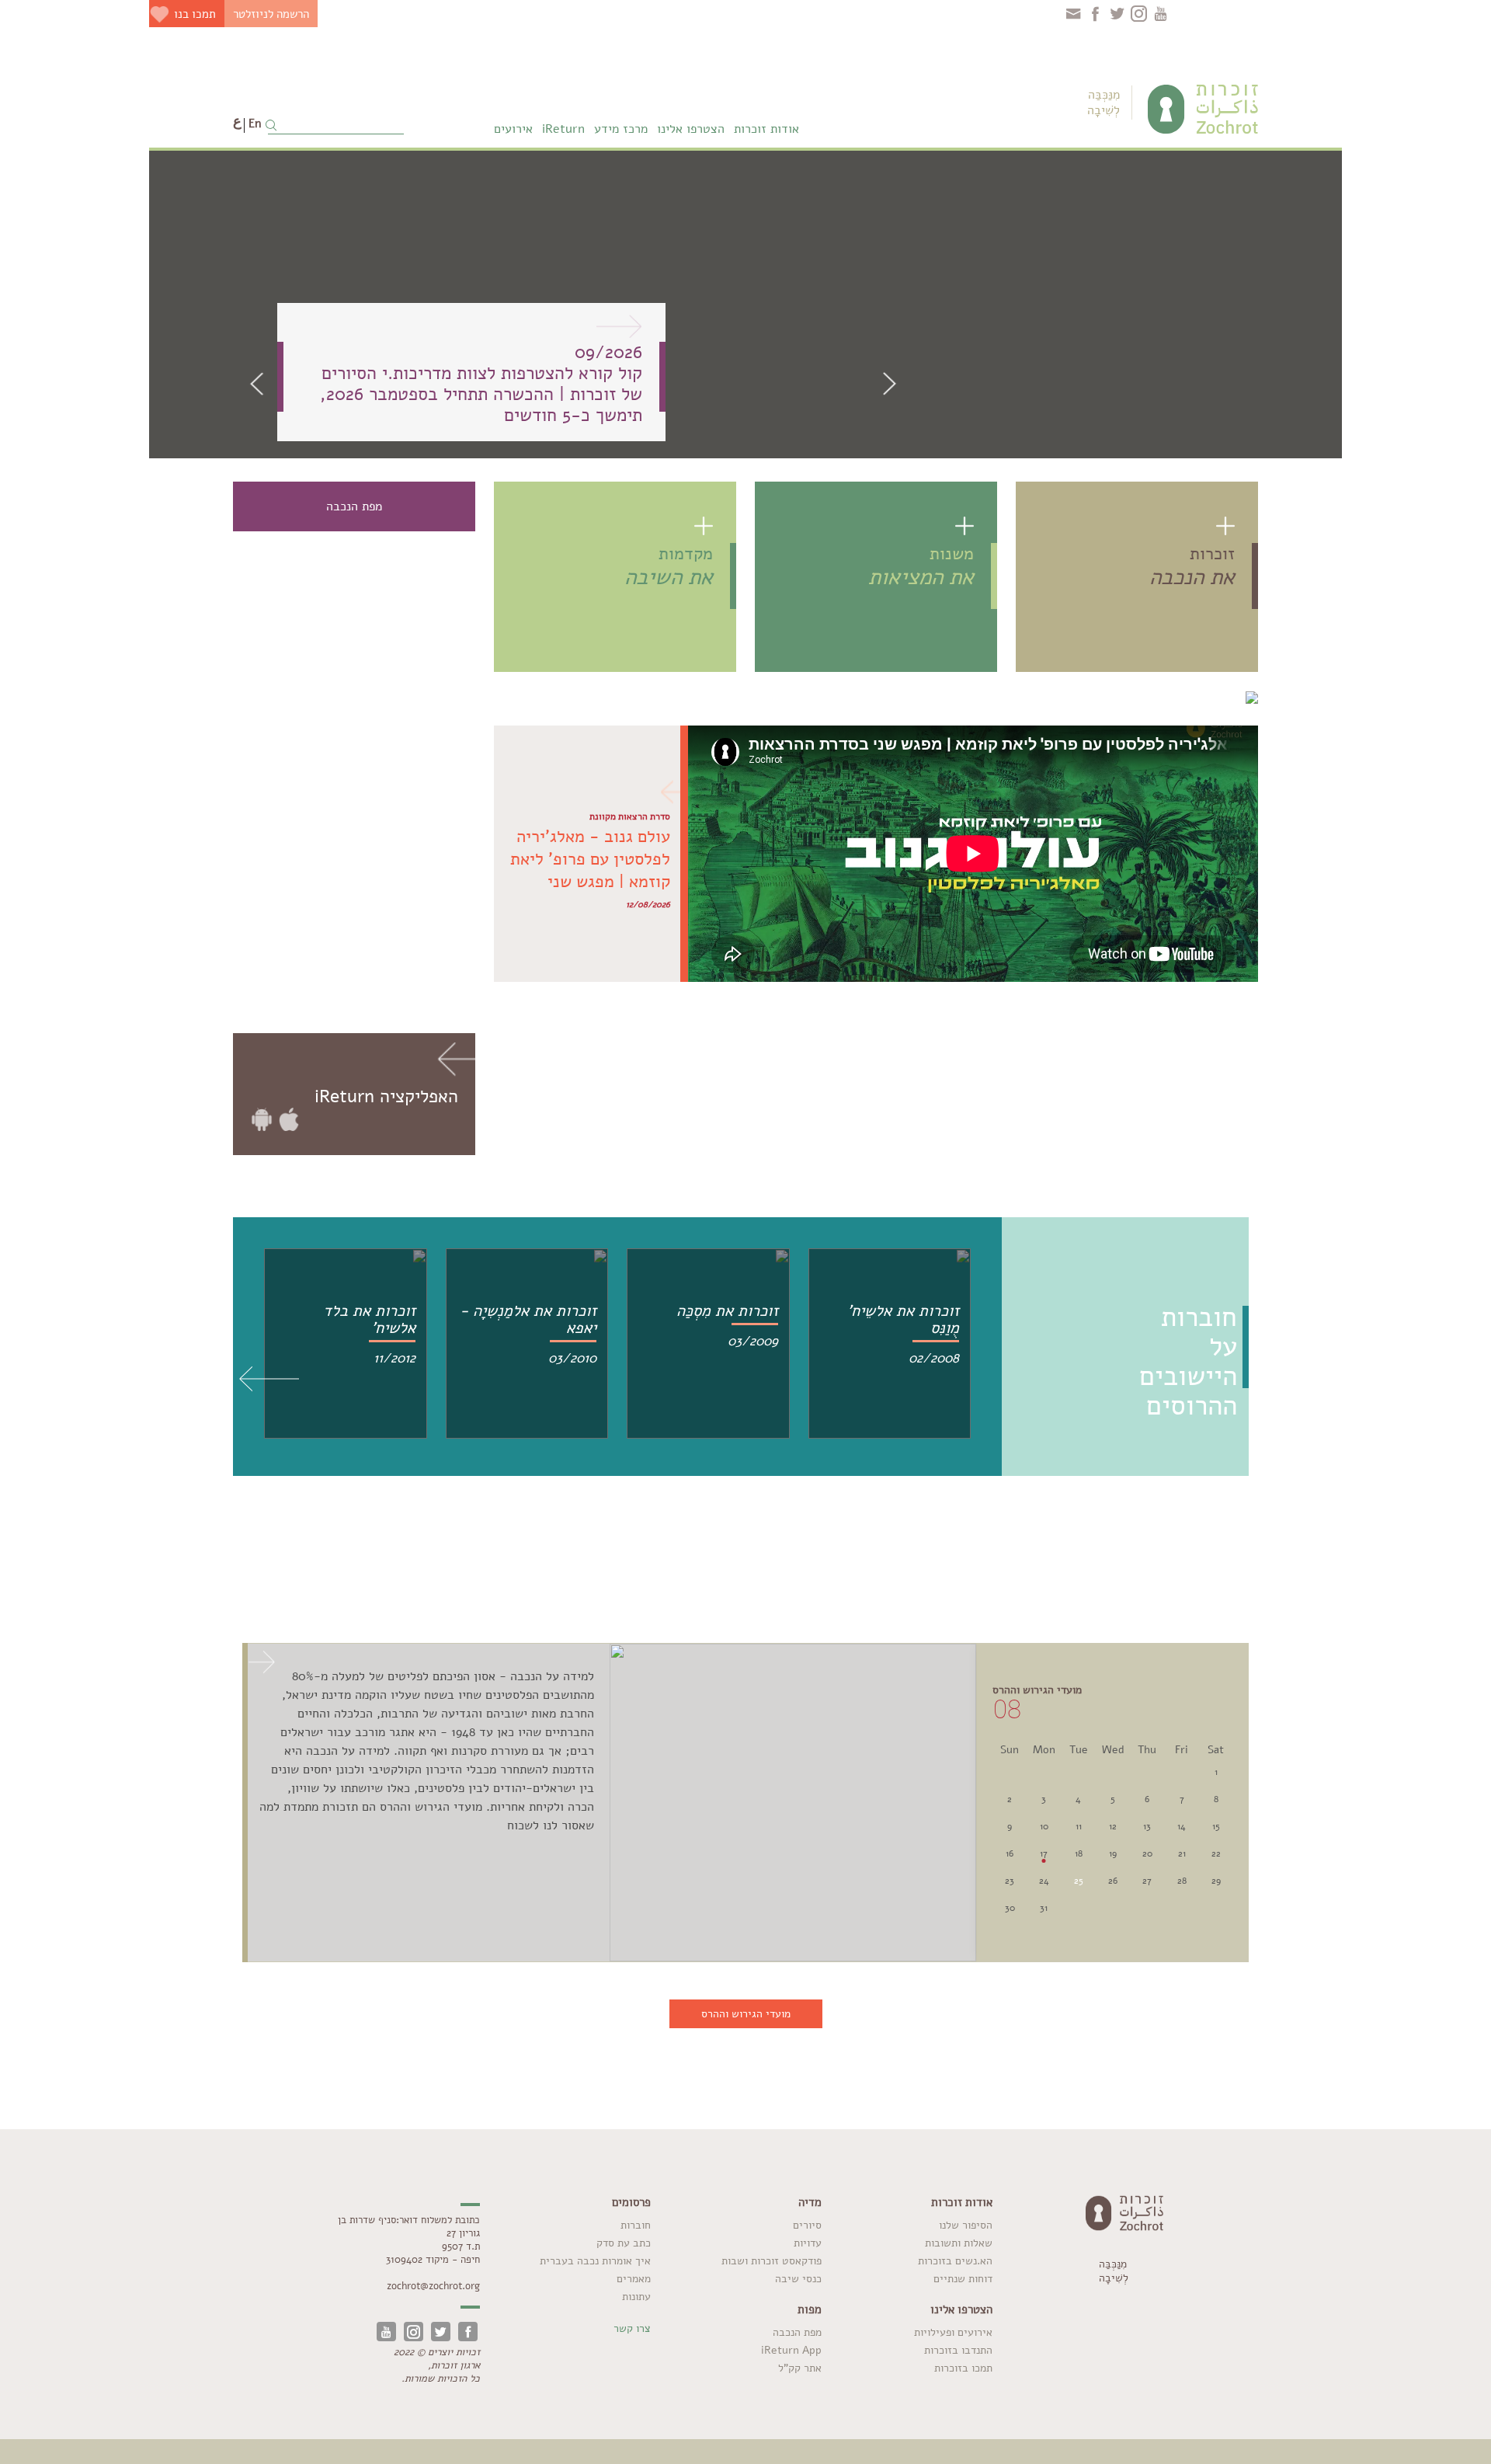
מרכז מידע (621, 129)
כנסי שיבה (798, 2279)
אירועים (513, 129)
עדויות (808, 2243)
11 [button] (1079, 1826)
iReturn (563, 129)
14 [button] (1182, 1826)
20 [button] (1147, 1853)
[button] (262, 384)
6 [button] (1147, 1799)
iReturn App (791, 2350)
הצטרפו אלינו (691, 129)
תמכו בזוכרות (963, 2368)
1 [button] (1216, 1772)
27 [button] (1147, 1881)
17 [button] (1044, 1853)
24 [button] (1044, 1881)
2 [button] (1010, 1799)
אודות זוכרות (766, 129)
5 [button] (1113, 1799)
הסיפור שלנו (966, 2225)
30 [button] (1010, 1908)
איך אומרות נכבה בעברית (595, 2261)
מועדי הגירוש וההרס (746, 2014)
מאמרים (634, 2279)
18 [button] (1079, 1853)
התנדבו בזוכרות (958, 2350)
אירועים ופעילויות (953, 2332)
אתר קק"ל (800, 2368)
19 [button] (1113, 1853)
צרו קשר (632, 2328)
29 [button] (1216, 1881)
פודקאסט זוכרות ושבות (772, 2261)
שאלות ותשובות (959, 2243)
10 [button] (1044, 1826)
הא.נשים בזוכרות (955, 2261)
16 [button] (1010, 1853)
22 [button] (1216, 1853)
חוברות (636, 2225)
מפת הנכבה (797, 2332)
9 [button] (1010, 1826)
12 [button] (1113, 1826)
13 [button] (1147, 1826)
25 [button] (1079, 1881)
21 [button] (1182, 1853)
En (255, 124)
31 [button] (1044, 1908)
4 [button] (1078, 1799)
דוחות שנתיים (963, 2279)
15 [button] (1216, 1826)
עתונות (636, 2297)
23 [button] (1010, 1881)
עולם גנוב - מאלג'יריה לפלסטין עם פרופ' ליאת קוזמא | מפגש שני (590, 859)
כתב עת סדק (624, 2243)
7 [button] (1182, 1799)
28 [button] (1182, 1881)
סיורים (807, 2225)
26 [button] (1113, 1881)
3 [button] (1044, 1799)
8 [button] (1216, 1799)
